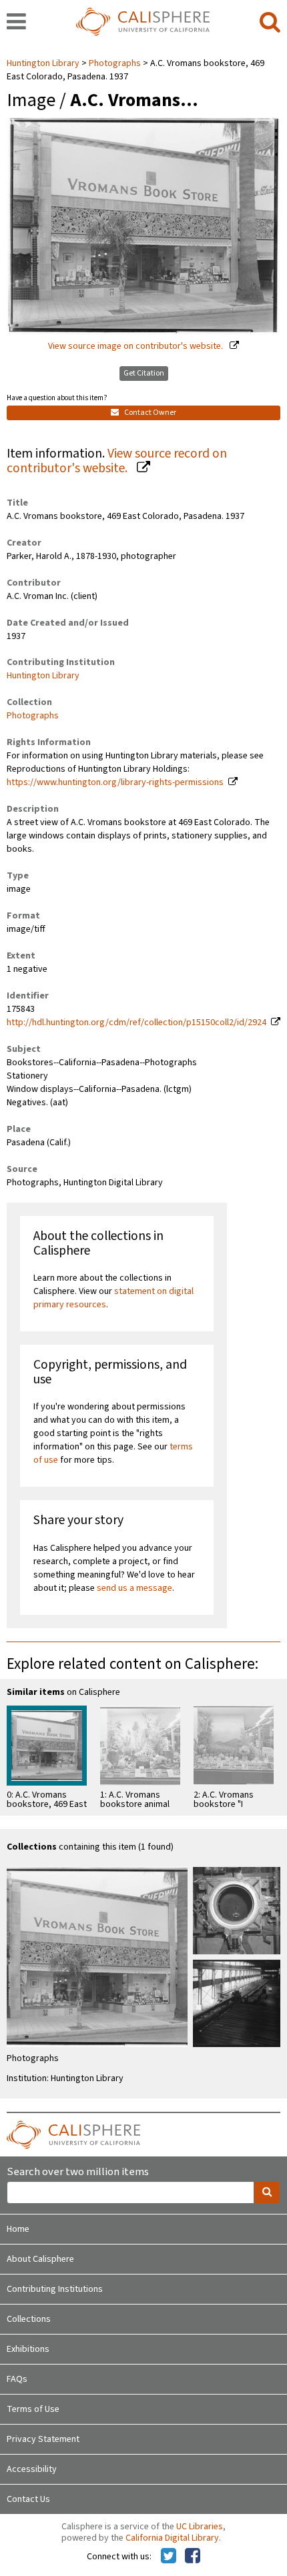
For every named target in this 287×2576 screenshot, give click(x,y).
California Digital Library (172, 2538)
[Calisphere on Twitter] (169, 2557)
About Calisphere (40, 2259)
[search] (270, 23)
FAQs (17, 2379)
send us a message (134, 1588)
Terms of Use (33, 2409)
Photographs (115, 63)
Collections (29, 2319)
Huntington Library (44, 63)
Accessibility (32, 2469)
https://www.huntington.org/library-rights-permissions (115, 782)
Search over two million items (78, 2172)
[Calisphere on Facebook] (193, 2557)
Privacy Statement (43, 2439)
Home (18, 2229)
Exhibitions (28, 2349)
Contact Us (28, 2499)
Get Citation (144, 373)
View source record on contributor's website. (117, 461)
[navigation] (16, 23)
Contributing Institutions (55, 2289)
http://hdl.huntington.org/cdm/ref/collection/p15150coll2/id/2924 (136, 1023)
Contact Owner (150, 413)
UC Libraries (200, 2527)
